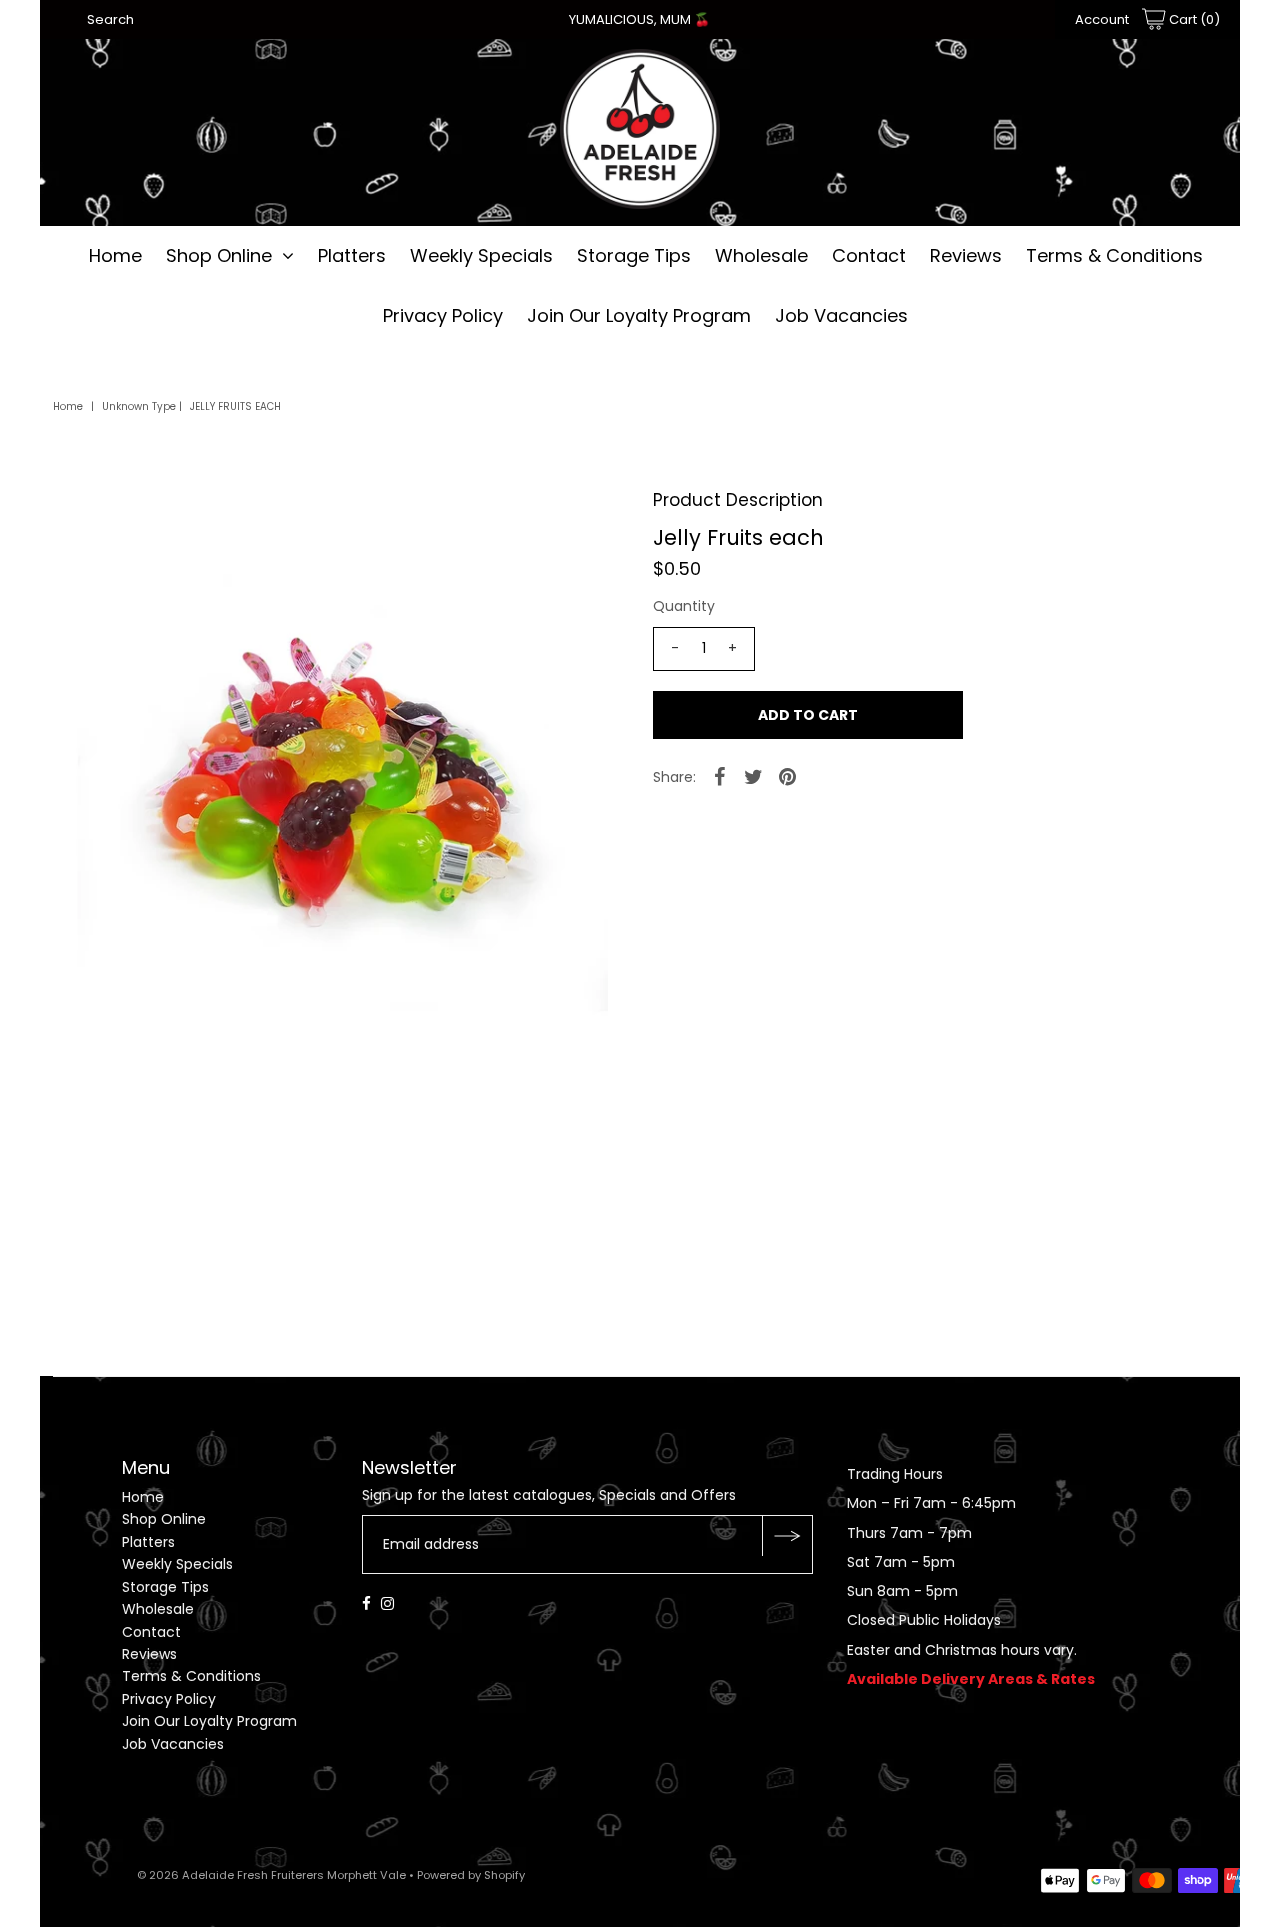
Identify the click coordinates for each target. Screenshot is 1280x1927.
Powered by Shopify (471, 1875)
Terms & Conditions (1114, 255)
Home (115, 255)
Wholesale (761, 255)
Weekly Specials (481, 255)
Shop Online (219, 255)
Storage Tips (634, 255)
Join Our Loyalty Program (639, 315)
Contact (869, 255)
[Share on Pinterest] (788, 776)
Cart (1193, 19)
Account (1102, 19)
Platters (352, 255)
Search (110, 19)
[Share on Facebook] (720, 776)
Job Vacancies (841, 315)
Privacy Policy (443, 315)
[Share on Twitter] (754, 776)
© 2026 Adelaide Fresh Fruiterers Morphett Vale (271, 1875)
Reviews (966, 255)
